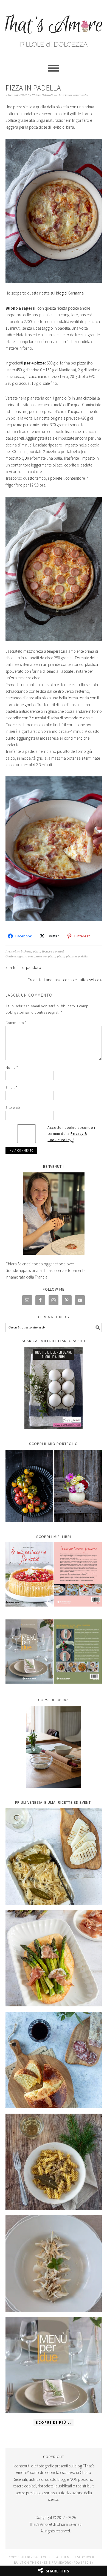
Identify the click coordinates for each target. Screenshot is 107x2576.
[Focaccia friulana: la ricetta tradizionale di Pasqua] (54, 2060)
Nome (12, 1067)
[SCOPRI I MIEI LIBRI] (54, 1611)
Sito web (13, 1107)
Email (11, 1087)
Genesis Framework (54, 2562)
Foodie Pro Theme (56, 2557)
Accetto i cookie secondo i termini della (71, 1134)
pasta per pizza (45, 956)
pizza (61, 956)
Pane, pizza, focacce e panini (44, 951)
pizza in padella (77, 956)
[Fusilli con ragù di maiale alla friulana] (54, 2162)
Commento (16, 1023)
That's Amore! (54, 28)
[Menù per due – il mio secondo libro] (54, 2365)
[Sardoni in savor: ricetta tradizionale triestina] (54, 1857)
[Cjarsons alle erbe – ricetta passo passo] (54, 2263)
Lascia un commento (73, 95)
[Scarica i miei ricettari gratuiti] (54, 1388)
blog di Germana (70, 293)
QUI (25, 458)
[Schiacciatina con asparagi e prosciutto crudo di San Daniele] (54, 1958)
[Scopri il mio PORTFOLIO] (54, 1486)
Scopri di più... (54, 2423)
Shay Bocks (87, 2557)
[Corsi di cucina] (54, 1747)
